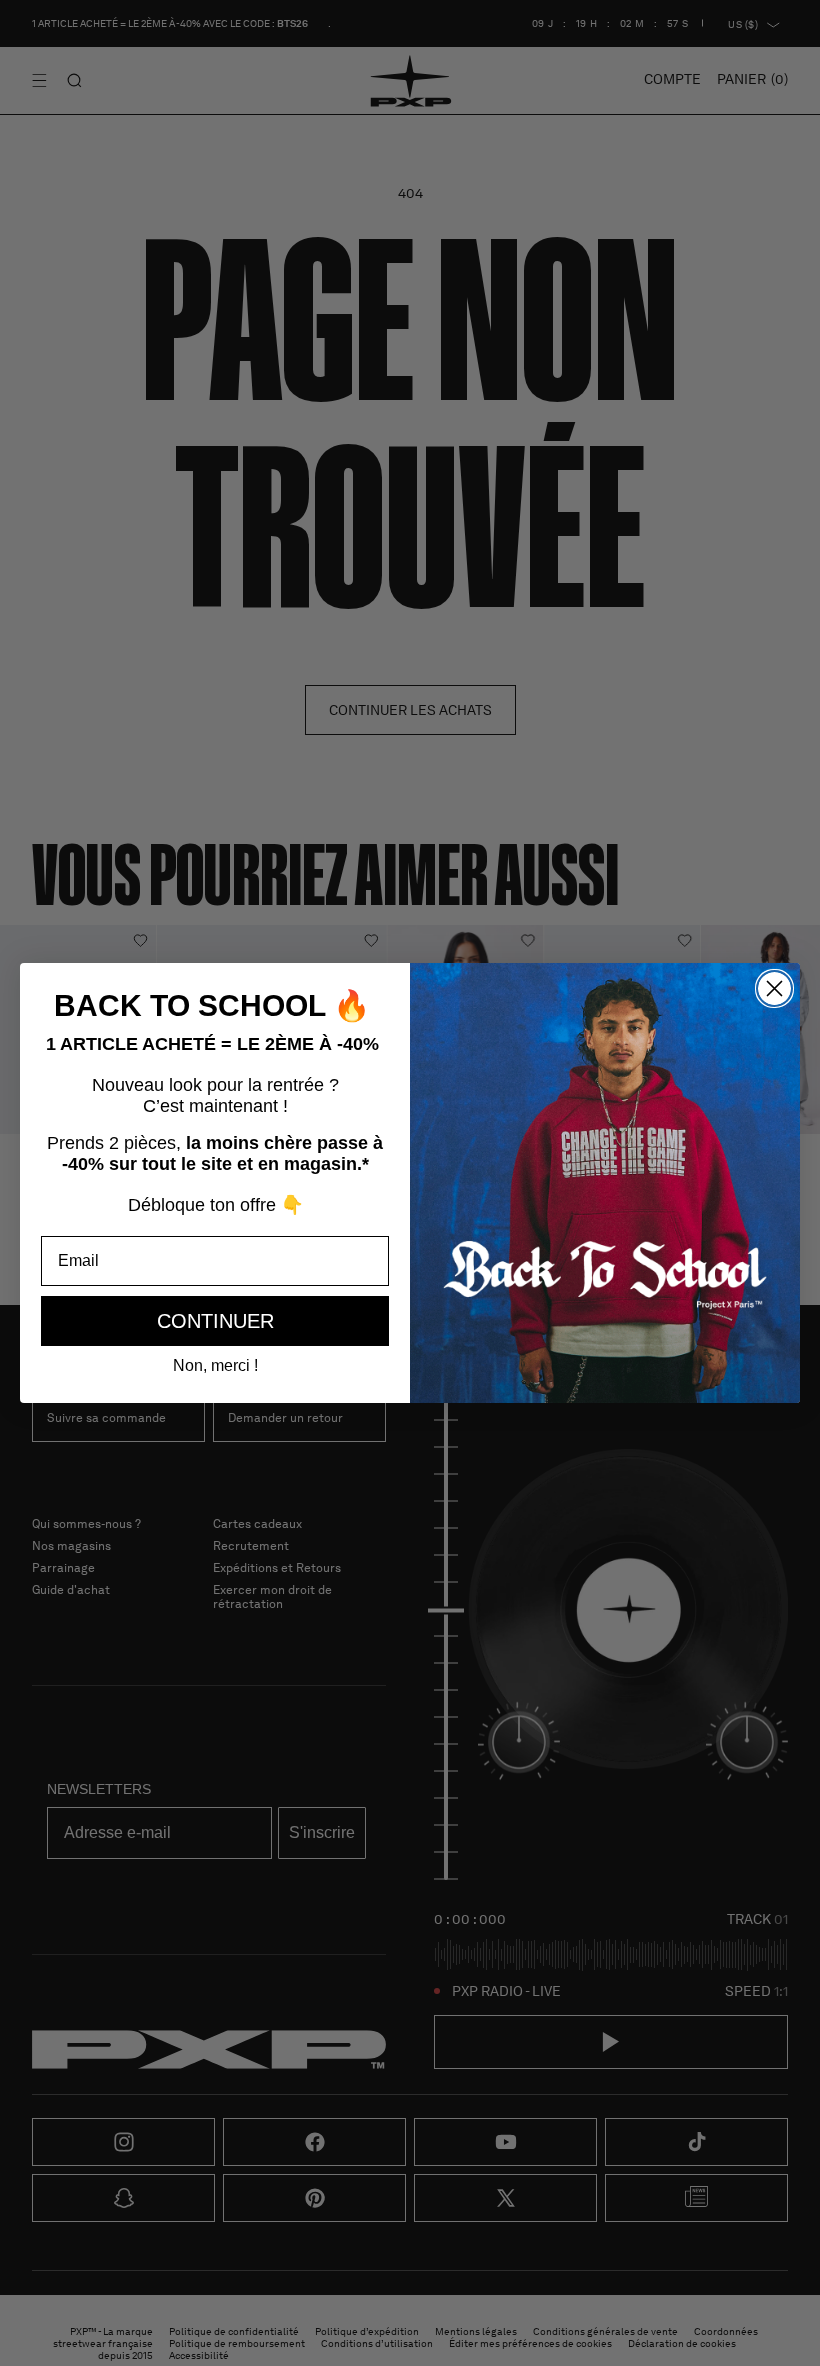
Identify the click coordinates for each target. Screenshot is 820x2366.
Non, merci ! (215, 1365)
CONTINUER (215, 1321)
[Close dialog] (774, 988)
